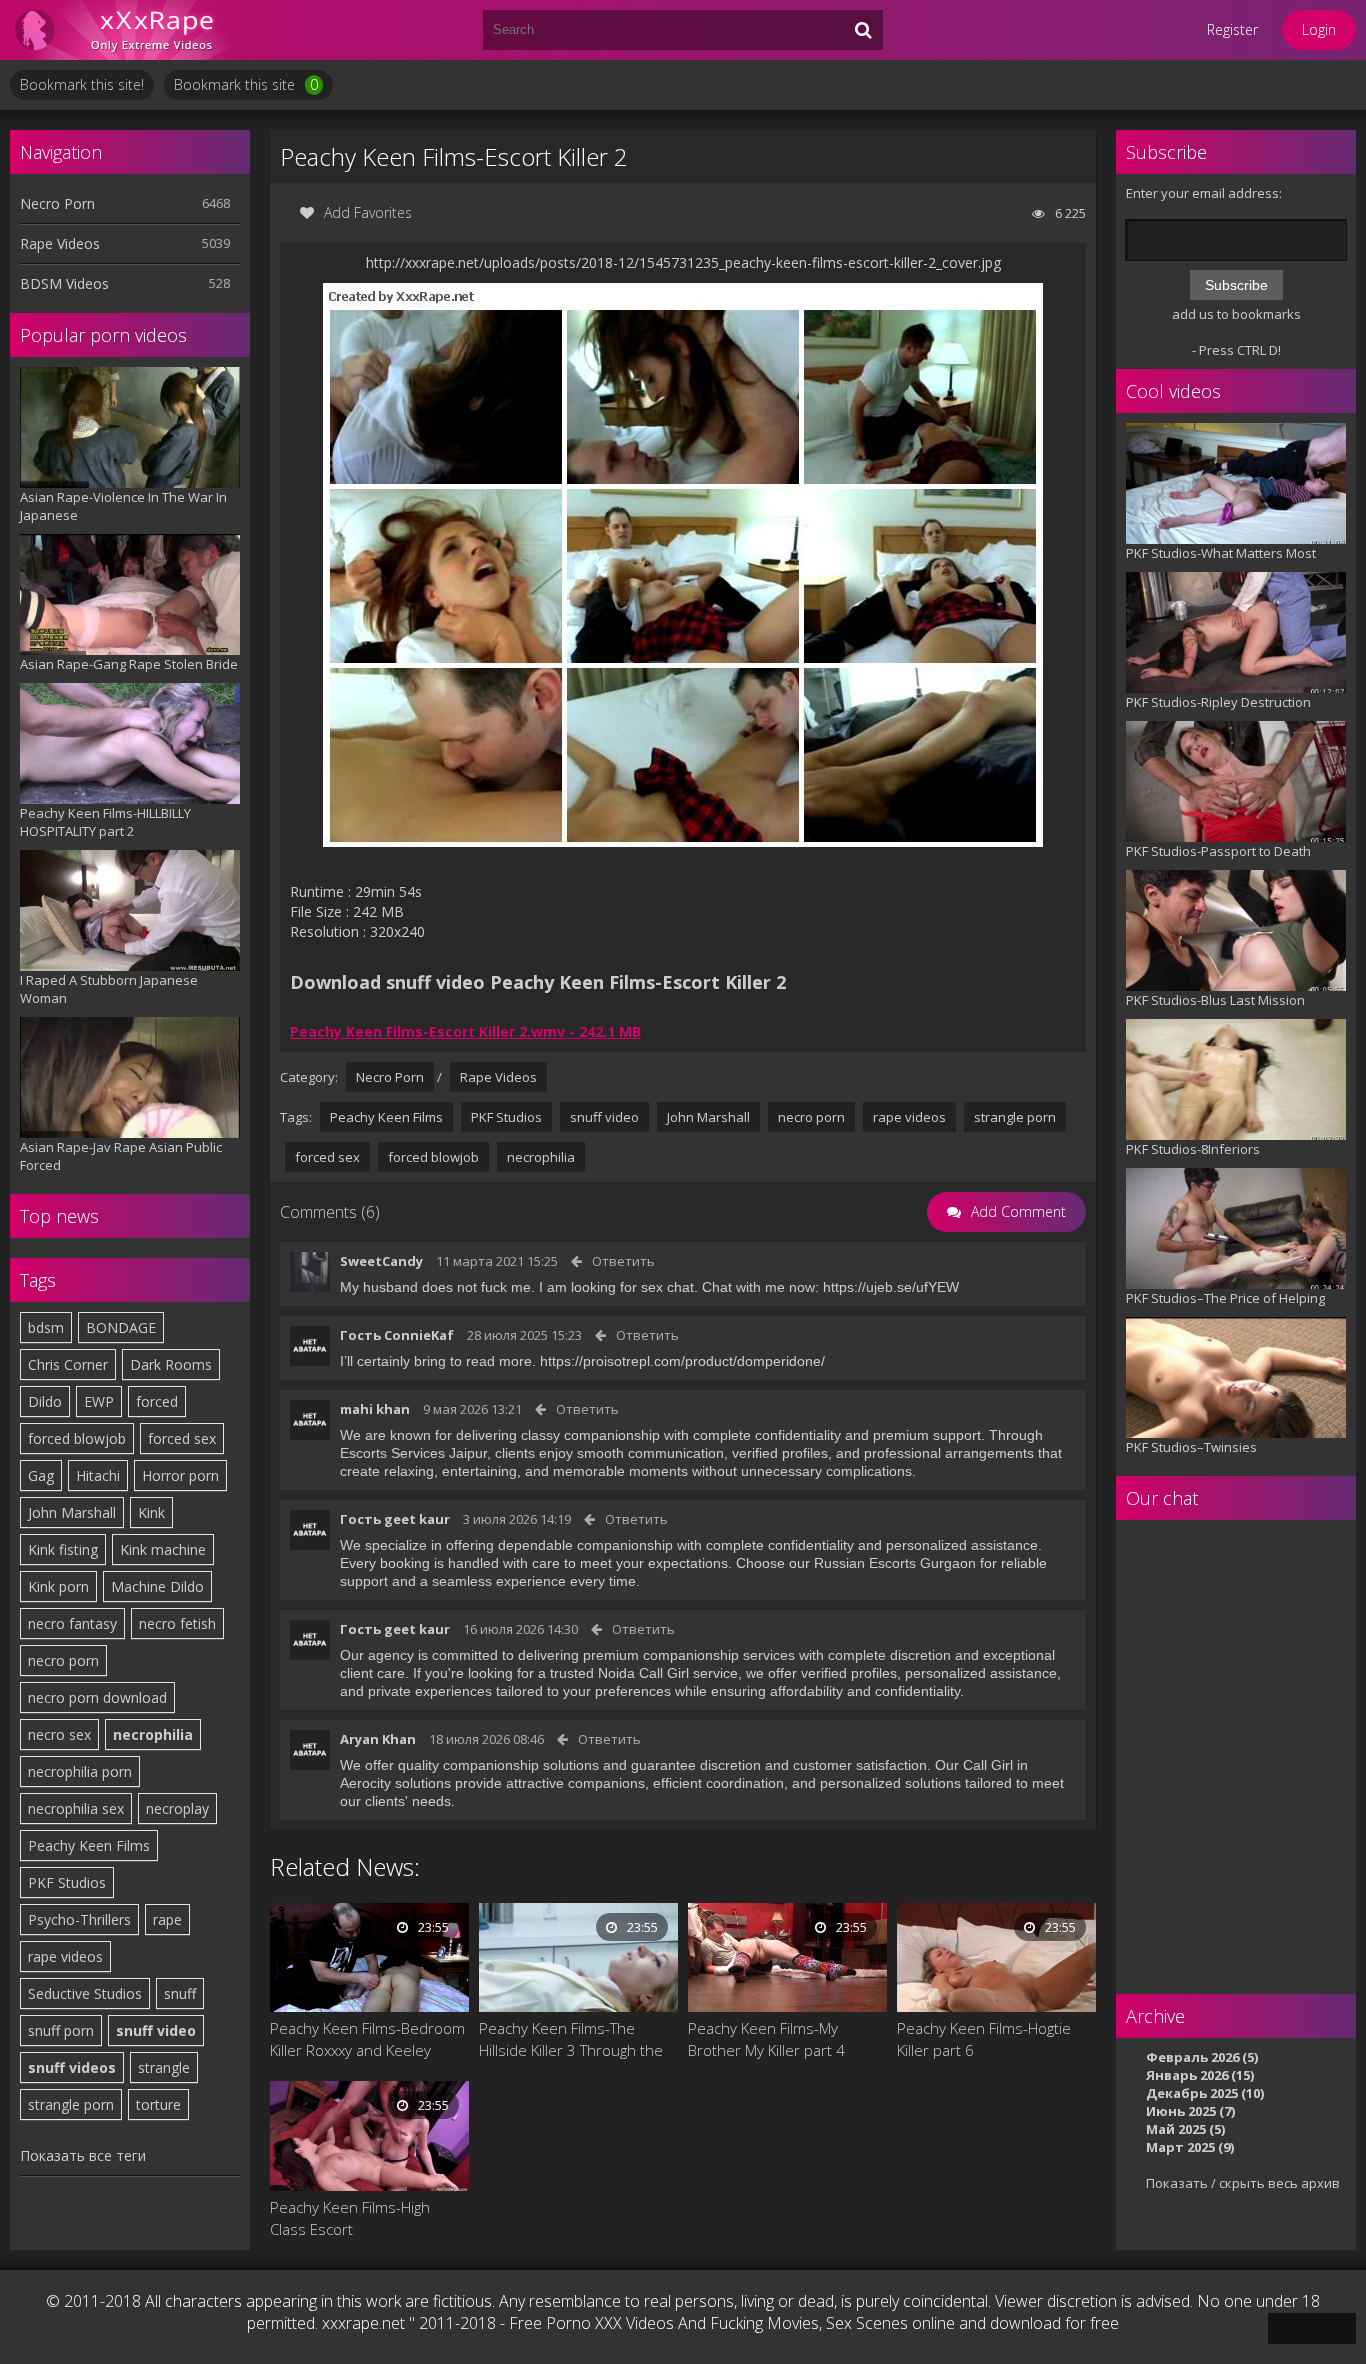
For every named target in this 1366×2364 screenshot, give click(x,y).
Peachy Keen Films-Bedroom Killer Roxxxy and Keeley (367, 2039)
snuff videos (72, 2067)
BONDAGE (121, 1327)
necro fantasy (72, 1623)
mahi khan (375, 1409)
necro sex (59, 1734)
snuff (180, 1993)
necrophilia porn (80, 1771)
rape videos (65, 1956)
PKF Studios (67, 1882)
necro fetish (177, 1623)
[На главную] (130, 30)
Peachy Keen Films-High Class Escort (350, 2218)
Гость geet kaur (395, 1519)
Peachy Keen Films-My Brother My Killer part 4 (766, 2039)
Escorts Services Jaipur (413, 1453)
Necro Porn (57, 203)
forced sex (182, 1438)
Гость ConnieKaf (397, 1335)
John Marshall (72, 1512)
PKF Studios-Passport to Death (1218, 851)
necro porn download (97, 1697)
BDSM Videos (64, 283)
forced (157, 1401)
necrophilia (153, 1734)
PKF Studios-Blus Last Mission (1215, 1000)
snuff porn (61, 2030)
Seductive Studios (85, 1993)
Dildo (45, 1401)
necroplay (177, 1808)
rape (167, 1919)
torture (158, 2104)
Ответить (623, 1261)
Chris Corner (68, 1364)
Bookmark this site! (82, 84)
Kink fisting (63, 1549)
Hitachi (98, 1475)
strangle (164, 2067)
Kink (151, 1512)
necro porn (63, 1660)
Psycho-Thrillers (79, 1919)
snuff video (156, 2030)
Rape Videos (60, 243)
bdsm (46, 1327)
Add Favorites (368, 212)
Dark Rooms (171, 1364)
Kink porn (58, 1586)
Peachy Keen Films (89, 1845)
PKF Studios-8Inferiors (1193, 1149)
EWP (99, 1401)
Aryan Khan (378, 1739)
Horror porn (180, 1475)
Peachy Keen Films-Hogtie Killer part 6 (984, 2039)
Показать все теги (83, 2155)
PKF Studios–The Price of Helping (1225, 1298)
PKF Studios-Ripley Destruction (1218, 702)
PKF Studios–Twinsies (1191, 1447)
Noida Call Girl (643, 1673)
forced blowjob (77, 1438)
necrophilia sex (76, 1808)
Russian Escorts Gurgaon (895, 1563)
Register (1232, 29)
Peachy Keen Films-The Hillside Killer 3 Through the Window (571, 2039)
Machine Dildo (157, 1586)
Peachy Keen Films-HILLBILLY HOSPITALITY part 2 (105, 822)
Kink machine (163, 1549)
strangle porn (71, 2104)
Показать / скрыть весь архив (1243, 2183)
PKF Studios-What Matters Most (1221, 553)
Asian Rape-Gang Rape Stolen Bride (129, 664)
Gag (41, 1475)
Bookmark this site (246, 84)
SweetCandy (381, 1261)
